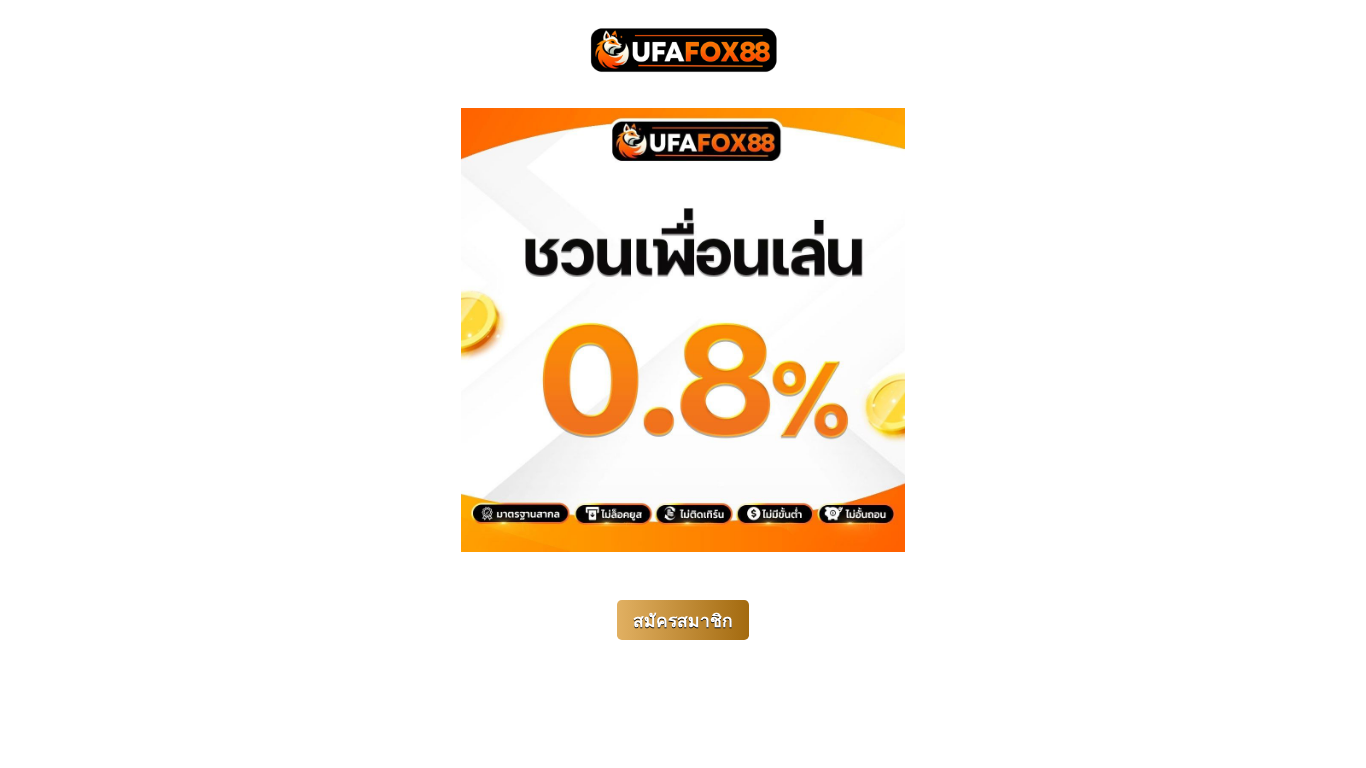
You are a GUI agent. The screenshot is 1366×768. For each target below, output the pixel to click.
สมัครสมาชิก (683, 621)
